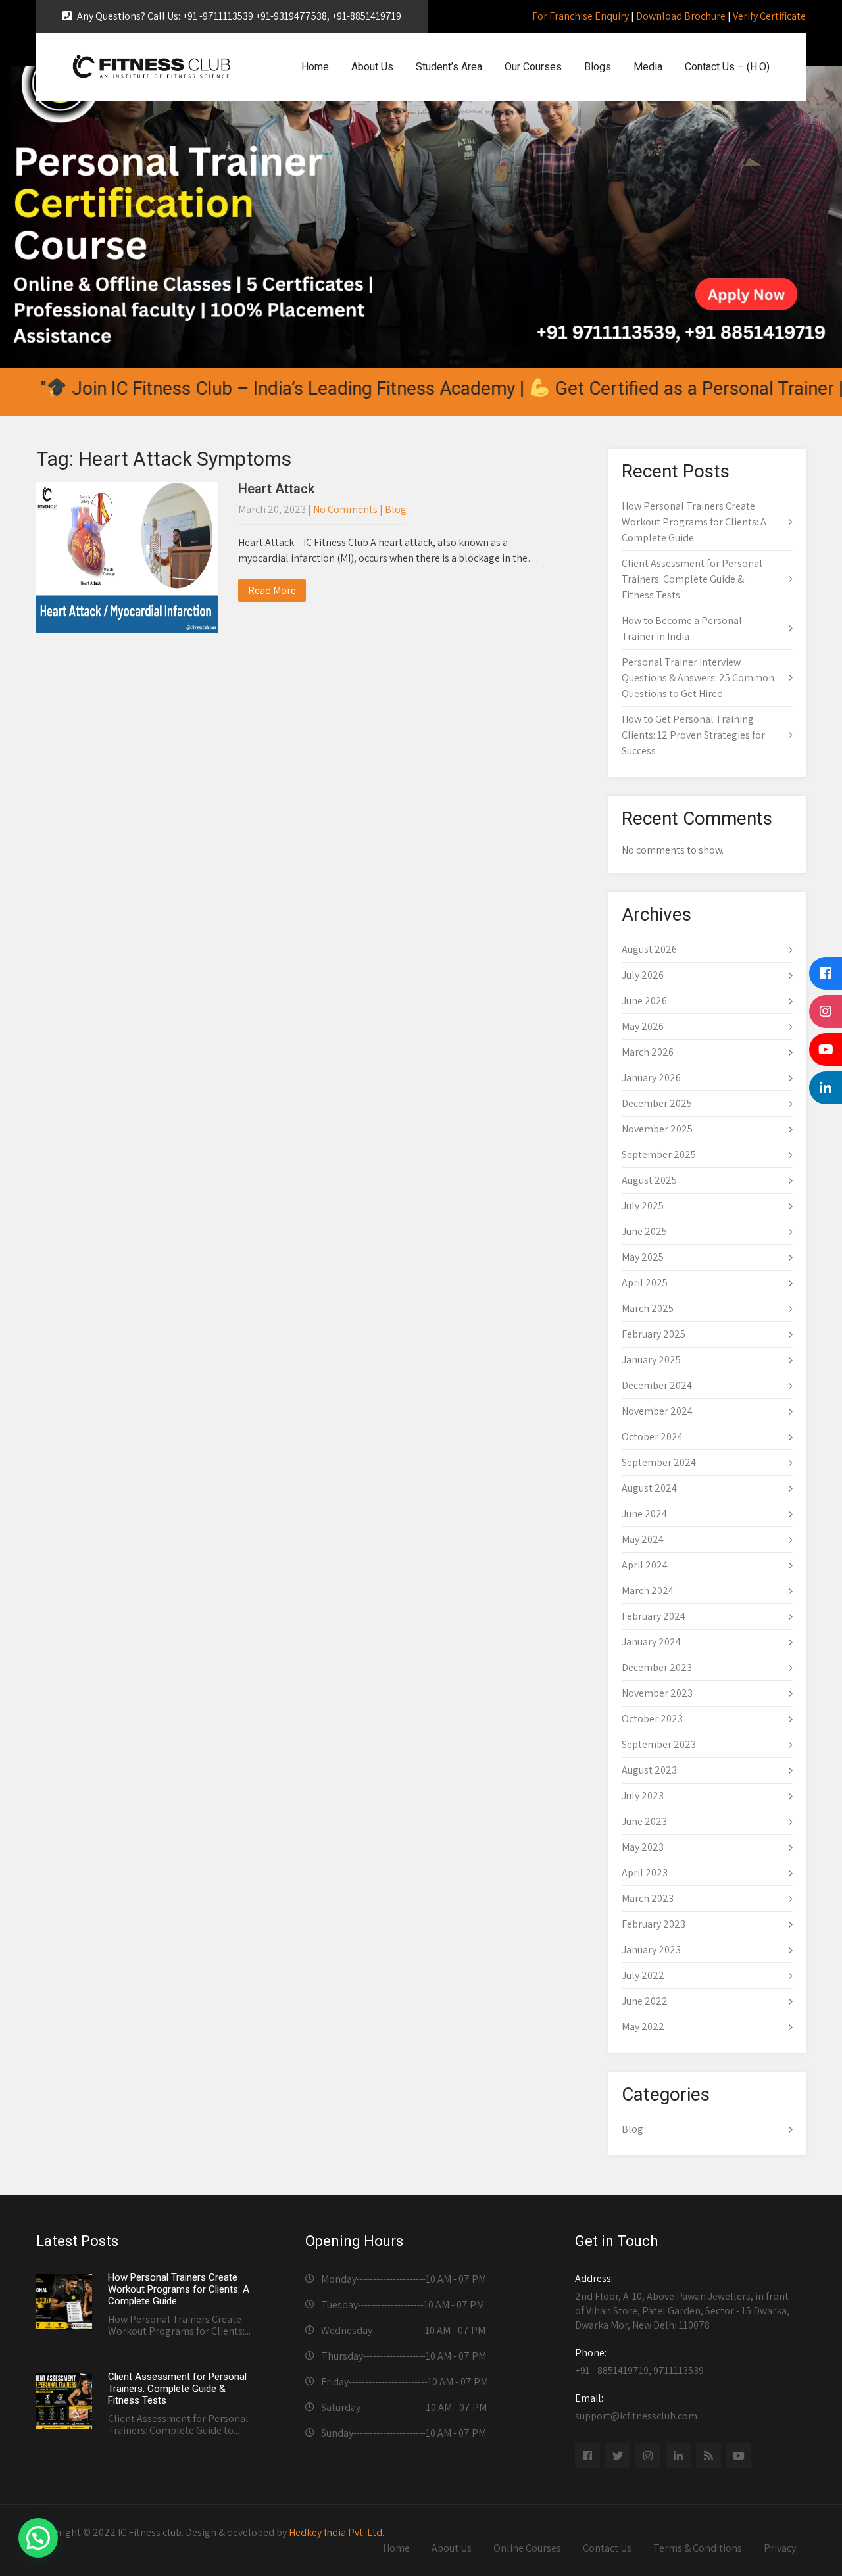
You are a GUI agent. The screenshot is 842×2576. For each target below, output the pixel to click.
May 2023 (643, 1847)
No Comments (345, 509)
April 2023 (645, 1873)
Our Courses (533, 67)
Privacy (780, 2548)
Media (648, 67)
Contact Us (607, 2548)
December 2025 (657, 1103)
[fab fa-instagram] (648, 2456)
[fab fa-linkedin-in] (678, 2456)
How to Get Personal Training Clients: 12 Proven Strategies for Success (693, 735)
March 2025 (648, 1308)
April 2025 (645, 1283)
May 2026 (643, 1026)
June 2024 (644, 1514)
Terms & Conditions (698, 2548)
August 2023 (649, 1770)
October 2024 (652, 1437)
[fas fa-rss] (708, 2456)
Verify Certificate (769, 16)
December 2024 (657, 1385)
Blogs (598, 67)
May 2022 (643, 2027)
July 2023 (643, 1796)
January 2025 (651, 1360)
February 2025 (654, 1334)
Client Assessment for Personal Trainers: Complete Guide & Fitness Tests (692, 579)
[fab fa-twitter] (618, 2456)
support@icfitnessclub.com (636, 2407)
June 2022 (645, 2001)
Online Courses (527, 2548)
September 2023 (659, 1744)
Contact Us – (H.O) (727, 67)
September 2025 (659, 1154)
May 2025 (643, 1257)
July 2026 (643, 975)
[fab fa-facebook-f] (587, 2456)
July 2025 (643, 1206)
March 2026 (648, 1052)
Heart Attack (276, 489)
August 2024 (649, 1488)
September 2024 (659, 1462)
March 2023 (648, 1898)
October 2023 (652, 1719)
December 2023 (657, 1667)
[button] (38, 2538)
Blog (396, 509)
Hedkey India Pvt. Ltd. (336, 2532)
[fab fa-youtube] (739, 2456)
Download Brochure (681, 16)
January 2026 (651, 1078)
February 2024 (654, 1616)
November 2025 (657, 1129)
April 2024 (645, 1565)
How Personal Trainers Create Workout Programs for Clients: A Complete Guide (694, 522)
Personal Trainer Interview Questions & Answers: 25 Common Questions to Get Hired (698, 678)
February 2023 (654, 1924)
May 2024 (643, 1539)
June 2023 (644, 1821)
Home (315, 67)
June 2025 (644, 1231)
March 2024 (648, 1591)
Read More (272, 590)
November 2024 (657, 1411)
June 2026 (644, 1001)
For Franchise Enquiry (581, 16)
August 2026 (649, 949)
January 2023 (651, 1950)
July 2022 (643, 1975)
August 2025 (649, 1180)
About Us (372, 67)
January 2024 (651, 1642)
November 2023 (657, 1693)
